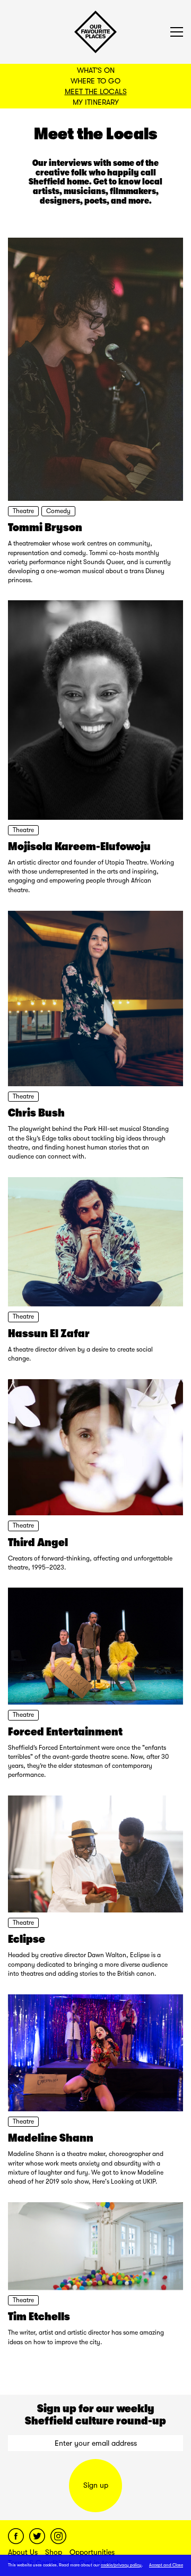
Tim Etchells (39, 2317)
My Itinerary (96, 102)
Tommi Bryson (45, 527)
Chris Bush (36, 1113)
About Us (23, 2552)
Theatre (23, 511)
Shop (54, 2552)
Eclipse (27, 1939)
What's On (96, 70)
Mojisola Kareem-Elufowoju (79, 846)
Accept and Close (166, 2565)
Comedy (58, 511)
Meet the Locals (96, 91)
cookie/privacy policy (121, 2565)
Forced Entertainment (65, 1732)
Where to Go (95, 81)
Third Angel (38, 1542)
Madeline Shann (51, 2138)
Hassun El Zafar (49, 1333)
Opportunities (92, 2552)
